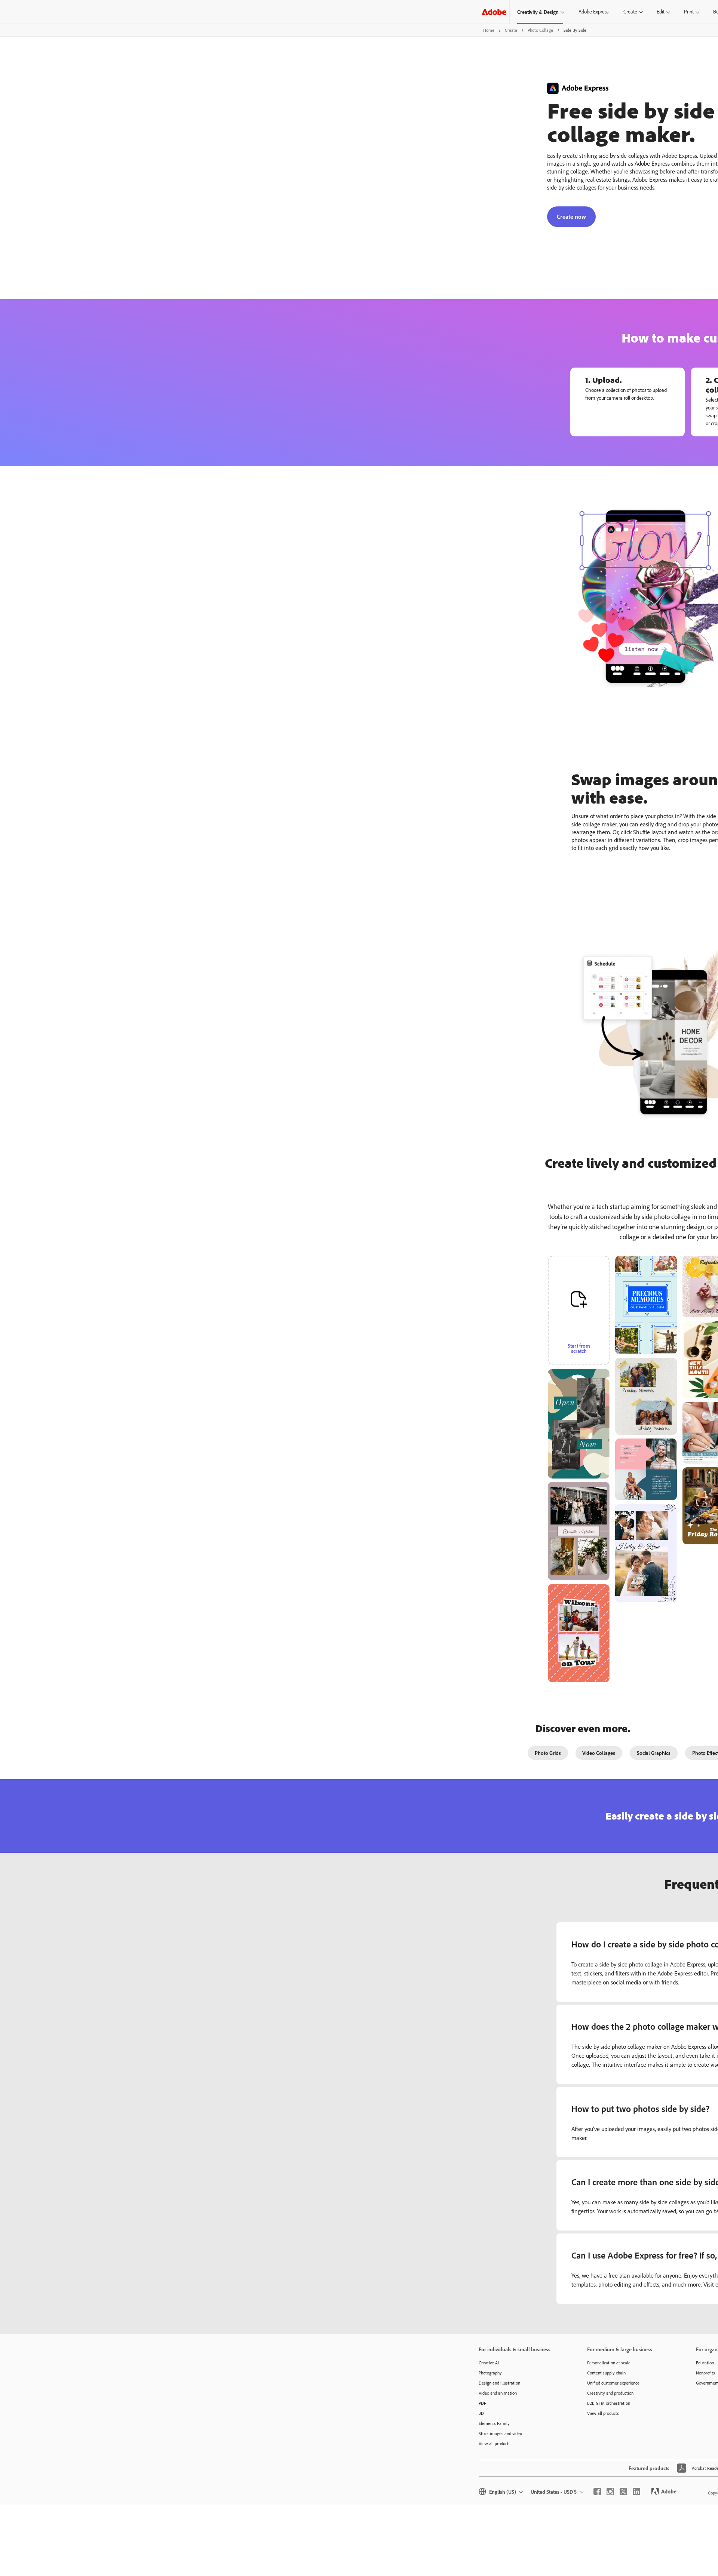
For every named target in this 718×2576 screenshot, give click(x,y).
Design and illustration (499, 2383)
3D (481, 2413)
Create (630, 12)
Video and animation (498, 2393)
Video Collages (599, 1753)
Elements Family (494, 2423)
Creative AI (489, 2363)
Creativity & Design (538, 12)
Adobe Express (593, 12)
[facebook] (597, 2491)
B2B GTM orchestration (609, 2403)
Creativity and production (610, 2393)
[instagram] (610, 2491)
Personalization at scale (609, 2363)
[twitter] (623, 2491)
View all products (495, 2443)
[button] (608, 1366)
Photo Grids (548, 1753)
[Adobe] (494, 12)
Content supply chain (606, 2373)
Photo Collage (540, 30)
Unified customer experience (613, 2383)
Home (489, 30)
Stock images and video (500, 2433)
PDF (482, 2403)
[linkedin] (636, 2491)
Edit (661, 12)
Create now (571, 217)
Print (689, 12)
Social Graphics (654, 1753)
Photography (490, 2373)
